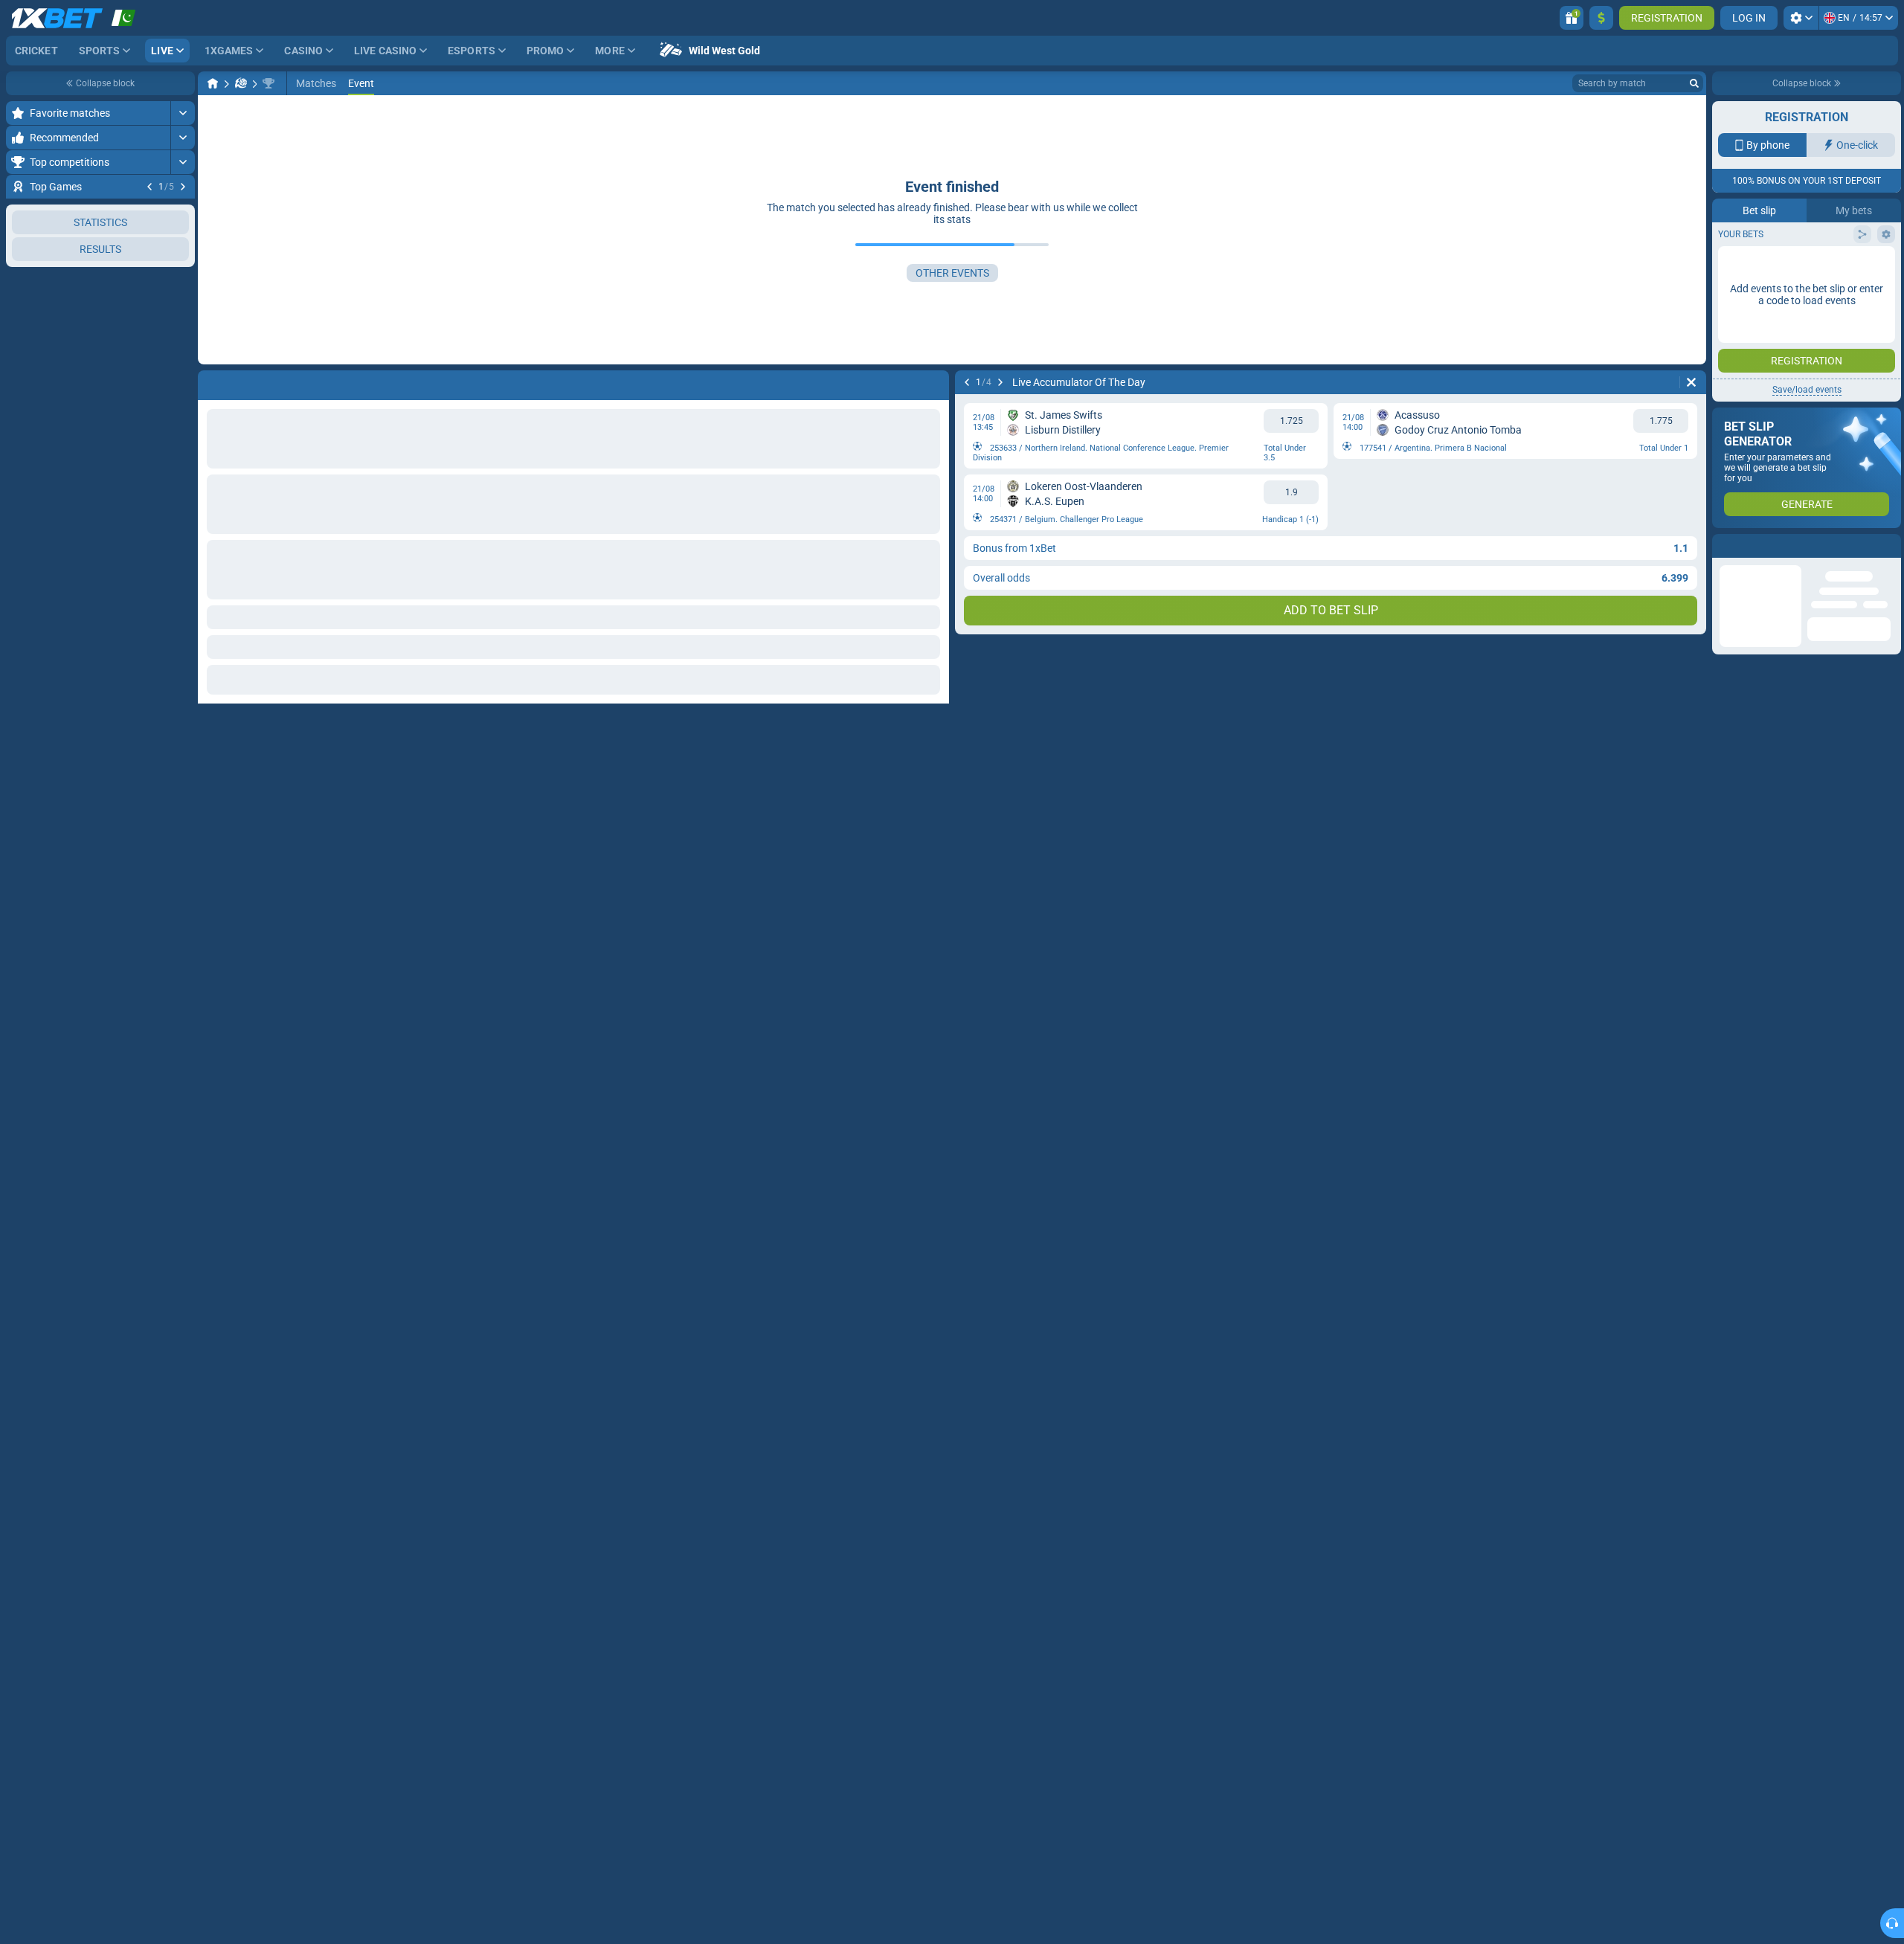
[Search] (1694, 83)
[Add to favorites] (181, 210)
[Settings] (1801, 18)
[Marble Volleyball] (241, 83)
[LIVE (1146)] (213, 83)
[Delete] (1691, 382)
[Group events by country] (183, 342)
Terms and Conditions (1814, 325)
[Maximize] (183, 113)
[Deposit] (1601, 18)
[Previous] (149, 187)
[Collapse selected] (165, 342)
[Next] (183, 187)
